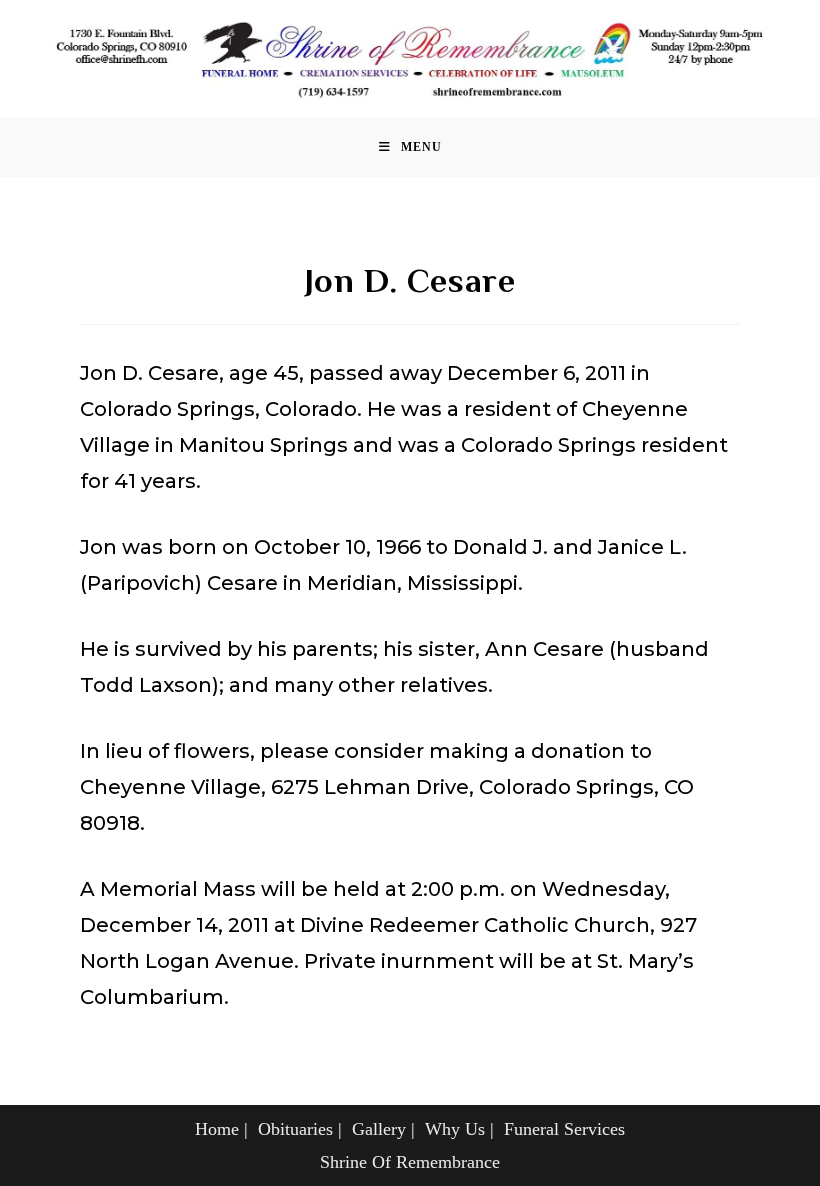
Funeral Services (564, 1129)
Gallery (379, 1129)
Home (217, 1129)
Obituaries (295, 1129)
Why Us (455, 1129)
